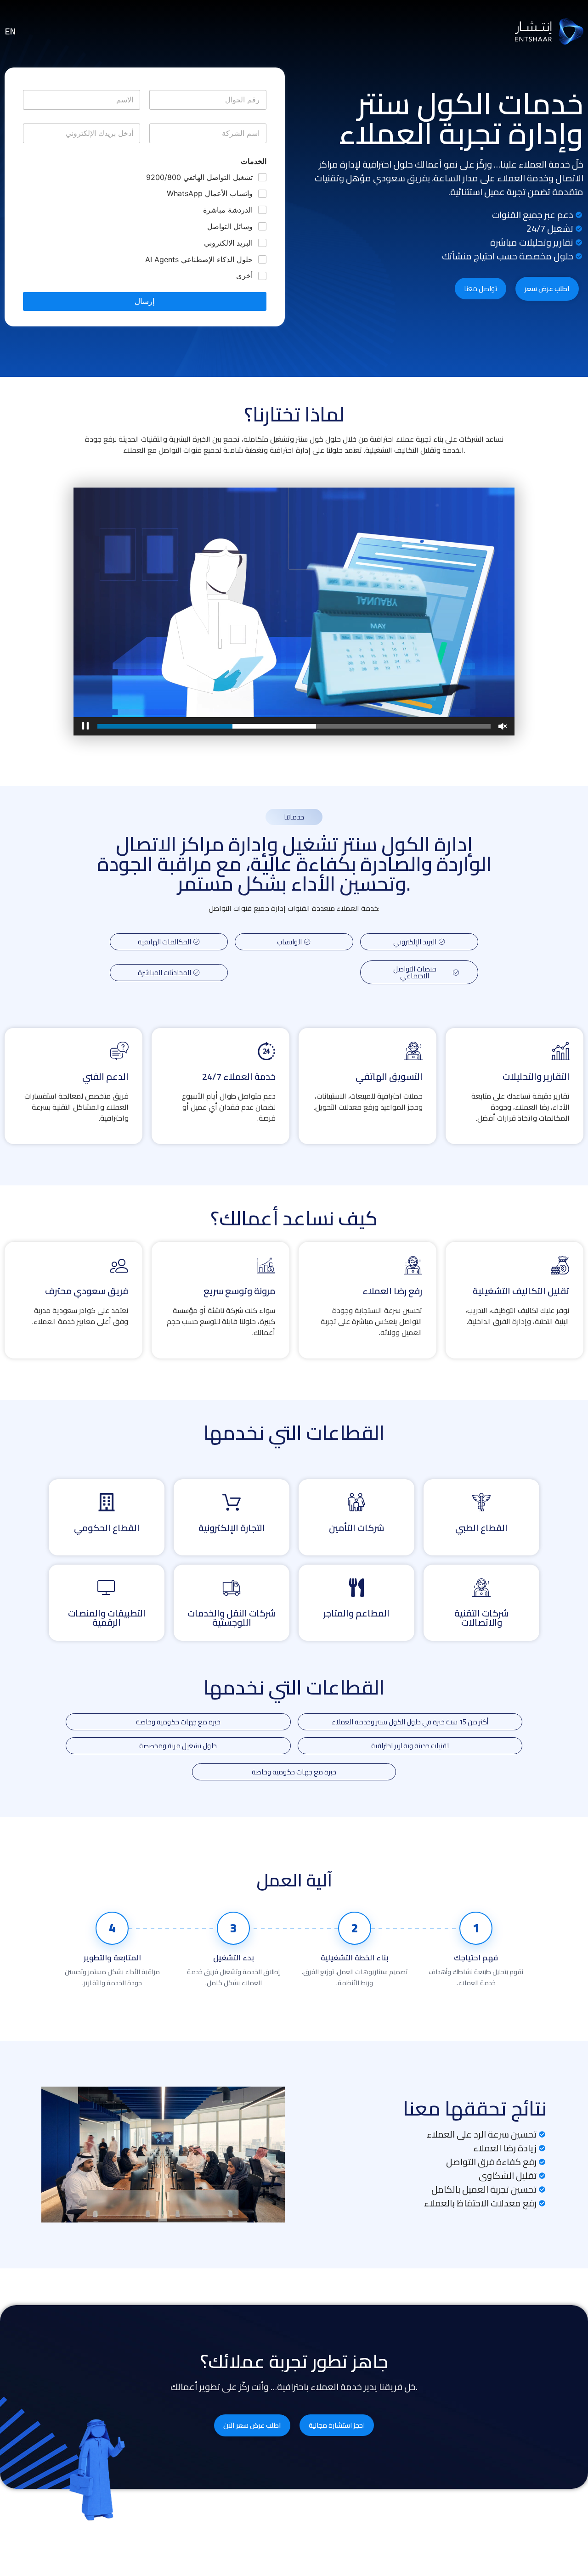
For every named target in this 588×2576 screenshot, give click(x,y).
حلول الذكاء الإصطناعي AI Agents (199, 259)
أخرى (244, 275)
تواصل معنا (481, 289)
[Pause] (85, 726)
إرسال (145, 301)
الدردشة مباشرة (228, 210)
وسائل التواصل (230, 226)
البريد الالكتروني (228, 243)
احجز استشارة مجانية (337, 2425)
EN (10, 31)
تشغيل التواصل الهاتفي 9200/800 (199, 177)
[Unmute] (503, 726)
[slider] (294, 726)
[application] (294, 612)
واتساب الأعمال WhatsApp (210, 193)
